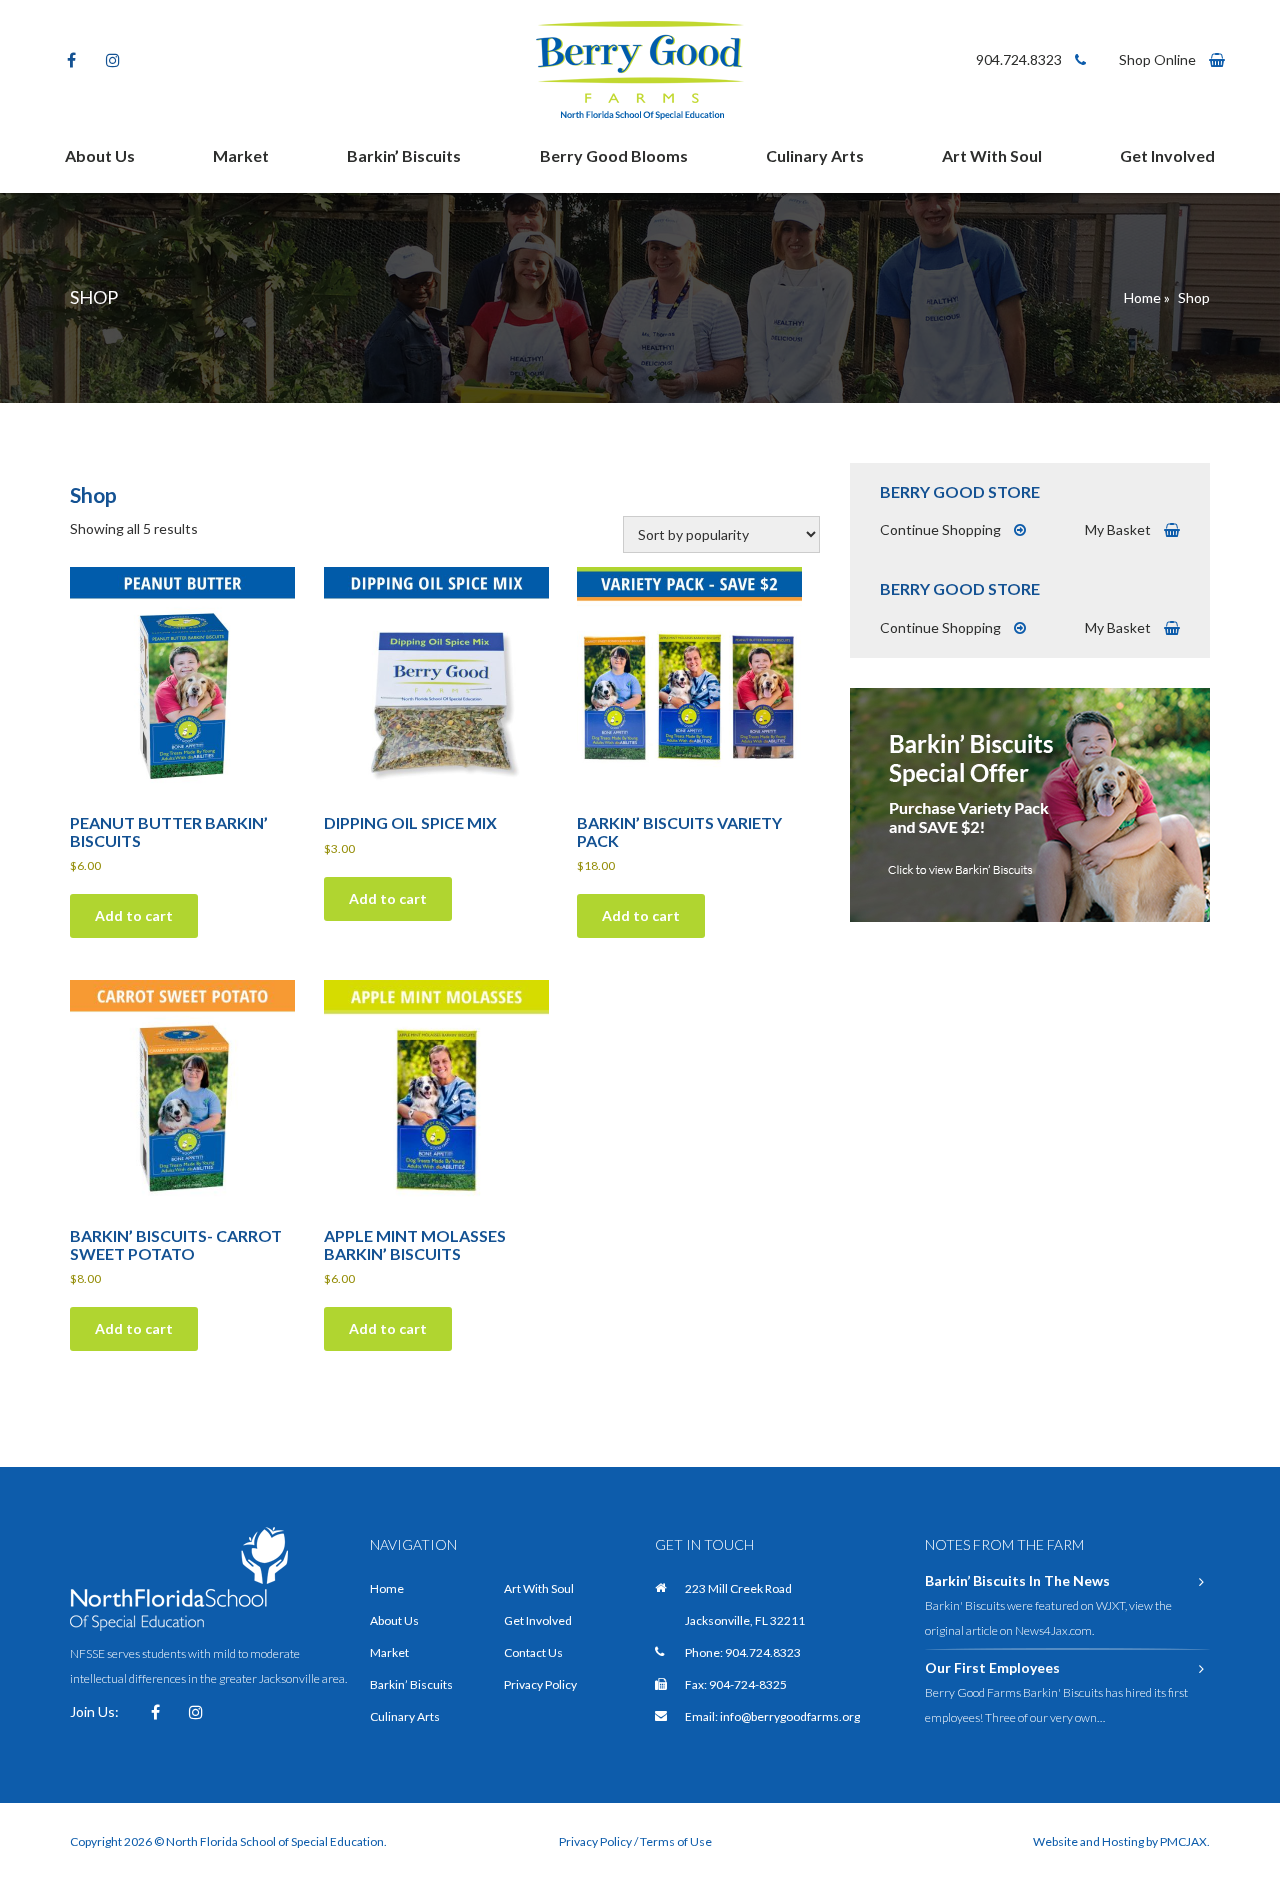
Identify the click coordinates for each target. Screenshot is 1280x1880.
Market (241, 155)
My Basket (1119, 529)
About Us (100, 155)
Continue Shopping (942, 529)
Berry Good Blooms (614, 155)
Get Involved (1167, 155)
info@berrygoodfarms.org (790, 1716)
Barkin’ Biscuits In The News (1017, 1580)
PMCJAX (1183, 1841)
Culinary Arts (815, 155)
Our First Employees (992, 1667)
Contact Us (533, 1652)
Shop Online (1159, 59)
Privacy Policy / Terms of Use (635, 1841)
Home (1142, 297)
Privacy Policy (540, 1684)
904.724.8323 (1020, 59)
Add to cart (134, 915)
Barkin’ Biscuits (404, 155)
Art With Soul (992, 155)
